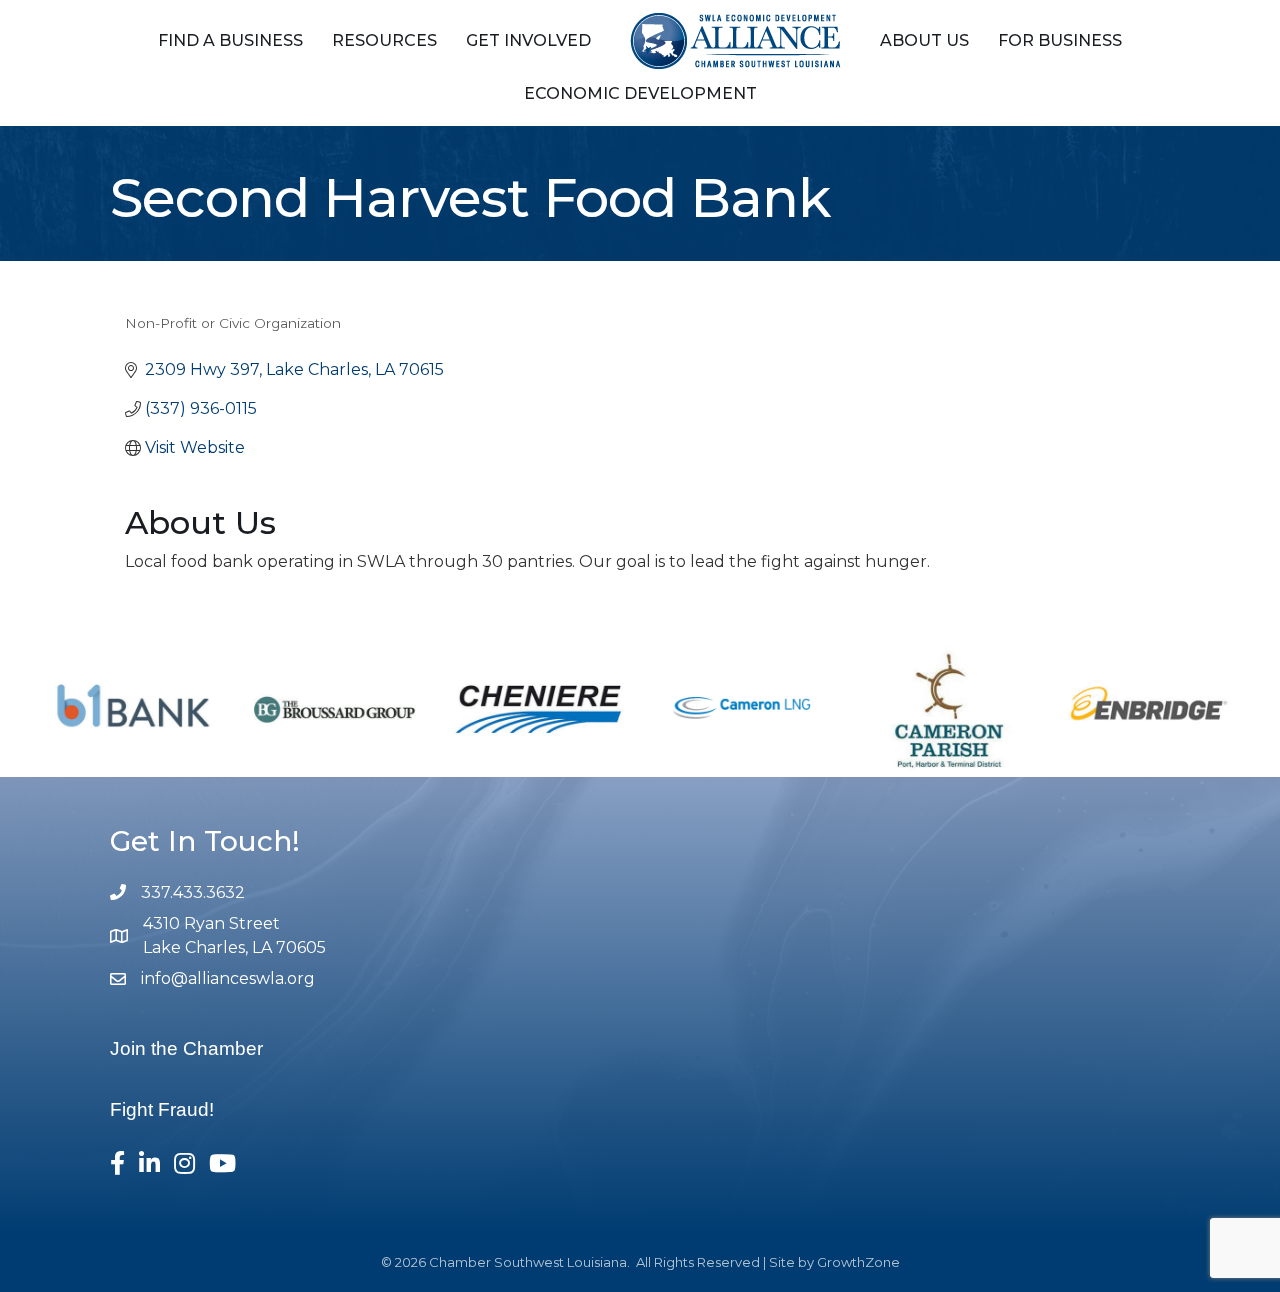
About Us (924, 40)
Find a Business (230, 40)
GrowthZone (858, 1262)
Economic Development (640, 93)
